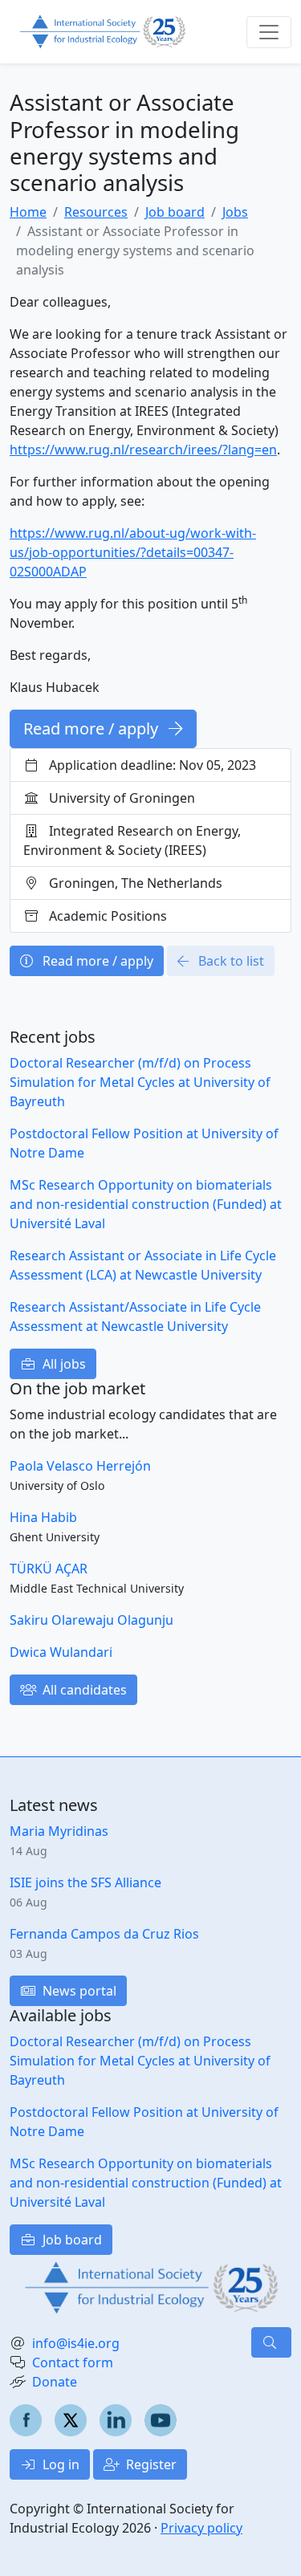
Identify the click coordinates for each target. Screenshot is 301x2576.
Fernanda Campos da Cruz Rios (104, 1934)
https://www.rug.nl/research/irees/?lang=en (143, 450)
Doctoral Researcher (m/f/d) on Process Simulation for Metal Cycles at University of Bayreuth (140, 1082)
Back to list (230, 961)
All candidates (83, 1690)
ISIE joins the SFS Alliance (85, 1882)
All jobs (63, 1364)
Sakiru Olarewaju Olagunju (92, 1620)
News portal (78, 1991)
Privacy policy (201, 2528)
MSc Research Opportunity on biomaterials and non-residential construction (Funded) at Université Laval (146, 1204)
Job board (175, 212)
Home (28, 212)
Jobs (235, 212)
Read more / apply (93, 728)
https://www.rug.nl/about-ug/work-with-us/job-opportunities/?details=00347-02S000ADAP (133, 552)
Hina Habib (43, 1517)
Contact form (73, 2362)
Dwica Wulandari (61, 1652)
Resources (96, 212)
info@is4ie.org (76, 2343)
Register (150, 2464)
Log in (59, 2464)
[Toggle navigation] (269, 32)
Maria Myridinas (59, 1831)
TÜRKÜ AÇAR (49, 1569)
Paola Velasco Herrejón (80, 1466)
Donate (55, 2382)
